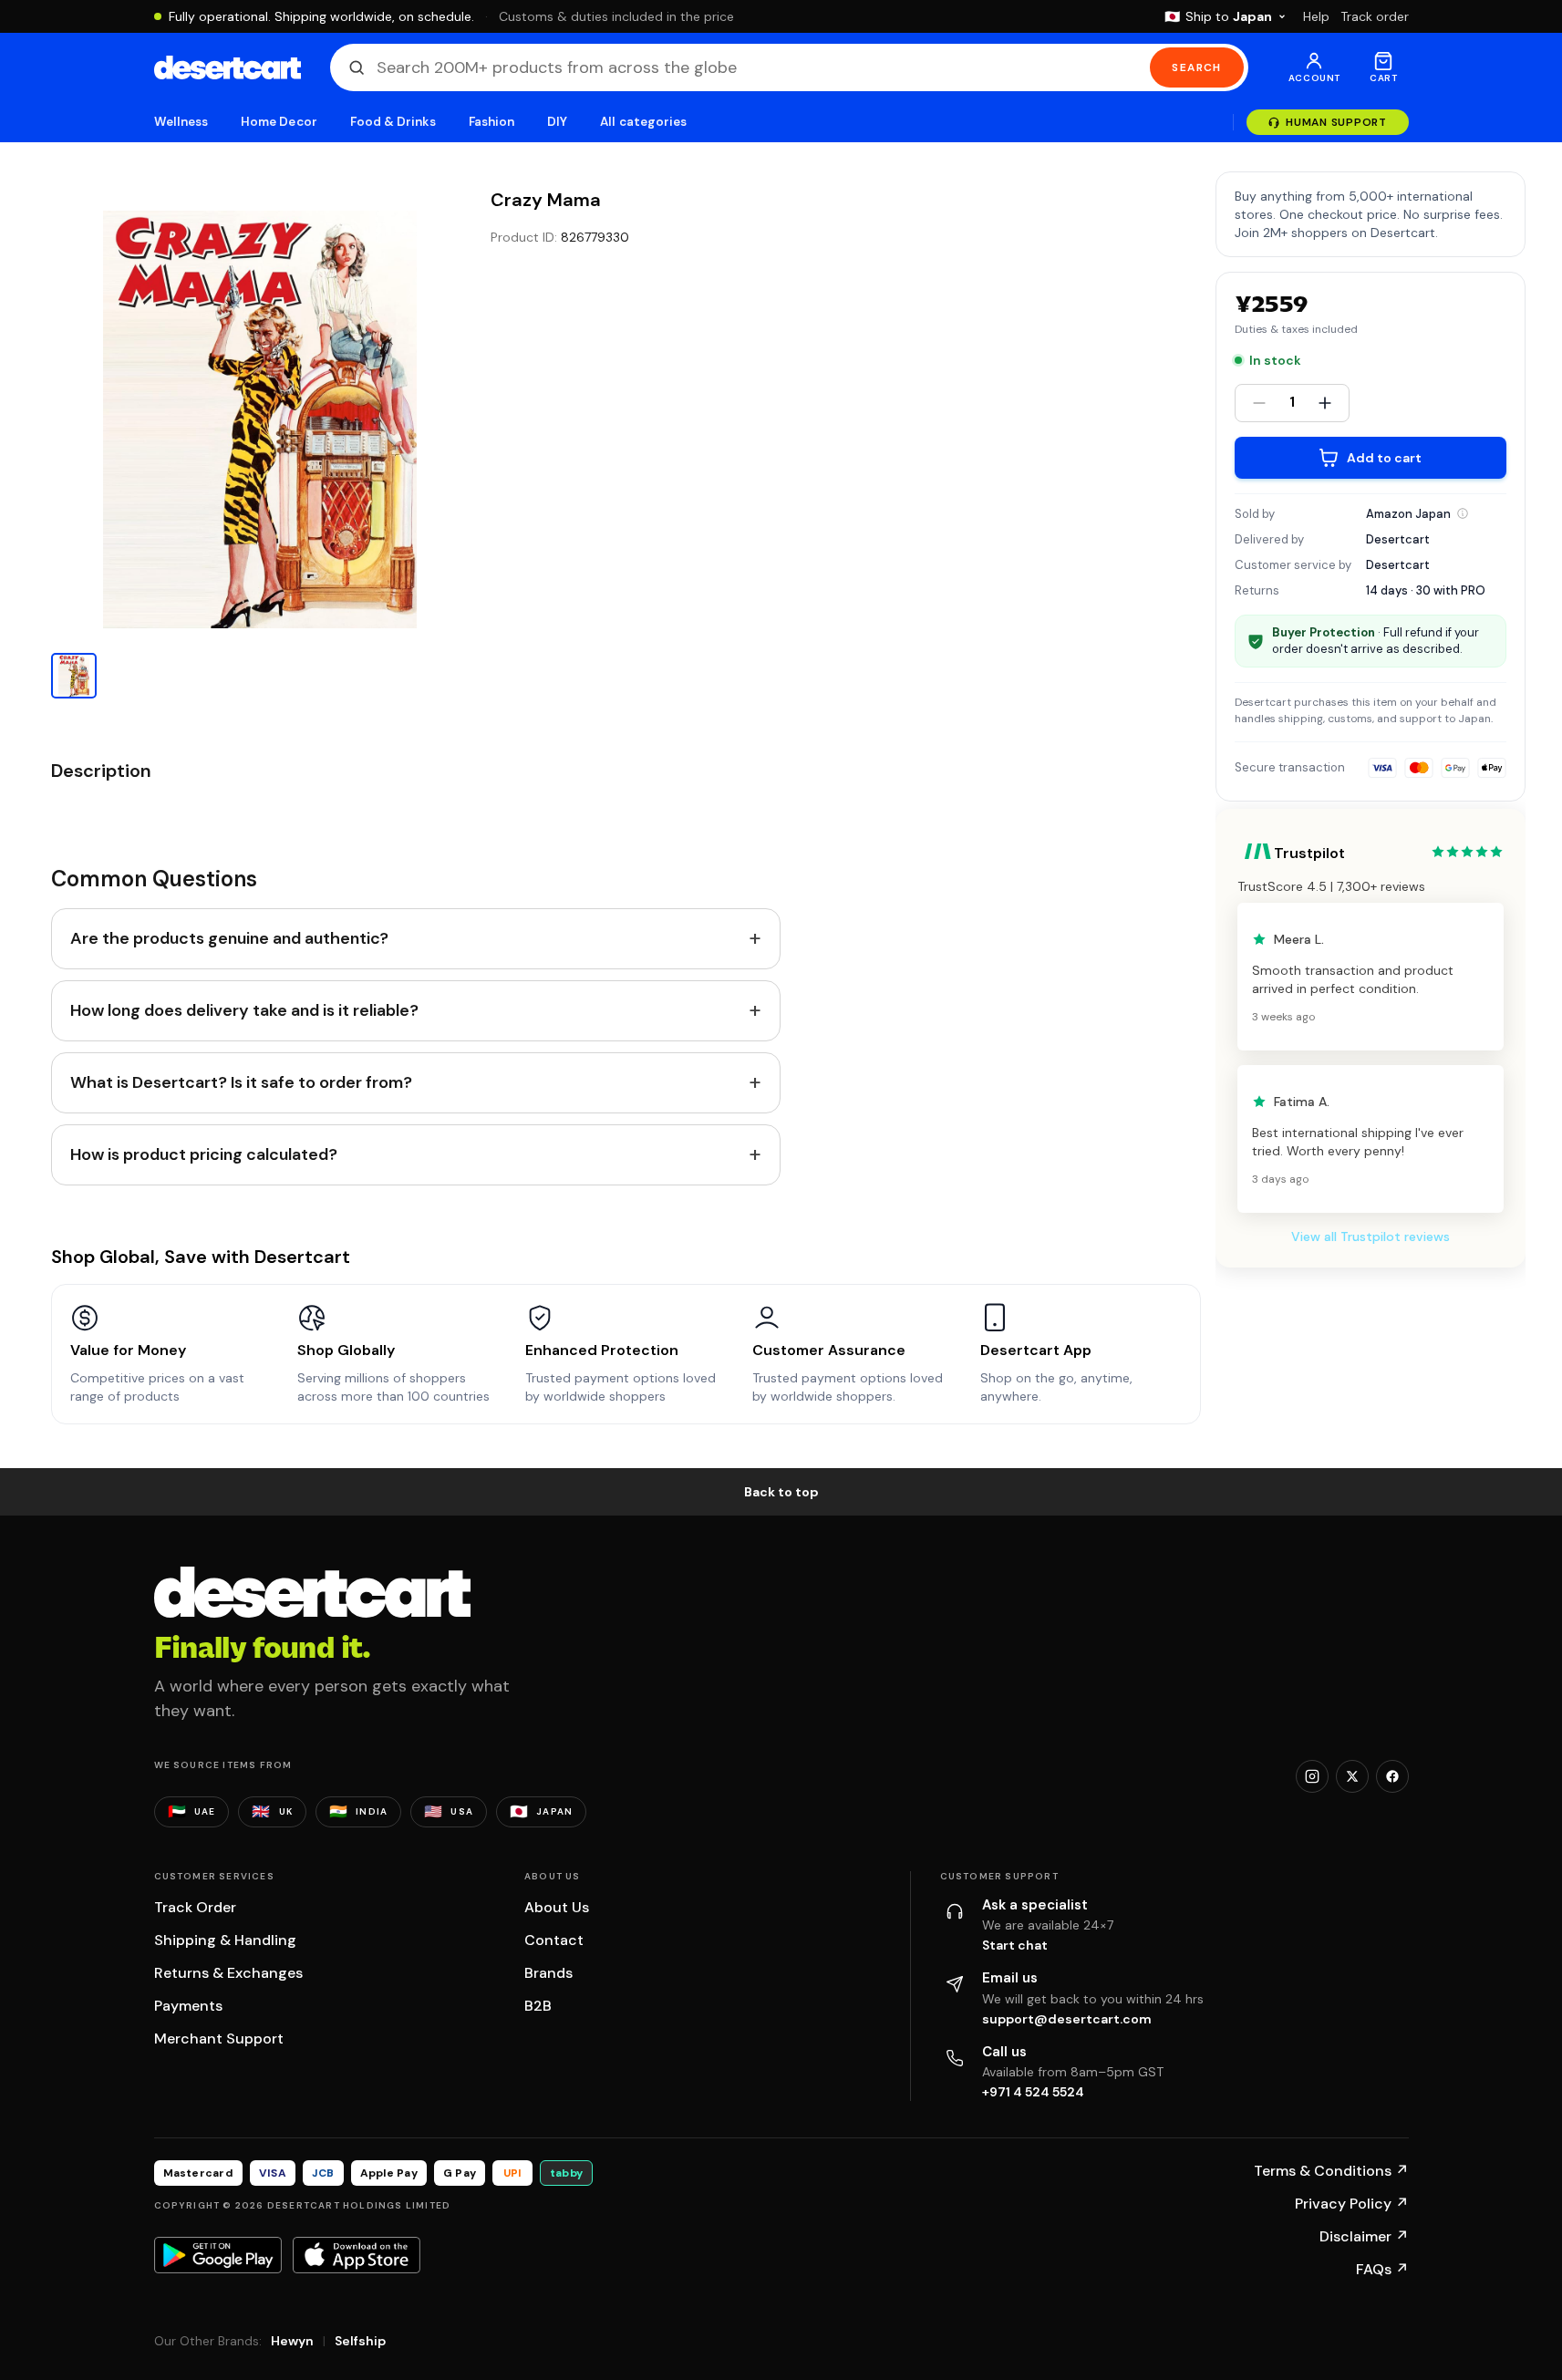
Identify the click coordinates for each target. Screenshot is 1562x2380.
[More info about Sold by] (1463, 513)
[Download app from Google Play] (218, 2255)
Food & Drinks (393, 122)
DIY (557, 122)
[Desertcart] (228, 67)
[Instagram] (1312, 1776)
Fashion (491, 122)
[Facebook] (1392, 1776)
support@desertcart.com (1067, 2019)
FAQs (1382, 2269)
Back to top (781, 1492)
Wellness (181, 122)
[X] (1352, 1776)
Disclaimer (1364, 2236)
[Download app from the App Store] (357, 2255)
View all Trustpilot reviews (1371, 1237)
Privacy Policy (1352, 2204)
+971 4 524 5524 (1033, 2092)
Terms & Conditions (1331, 2171)
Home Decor (279, 122)
